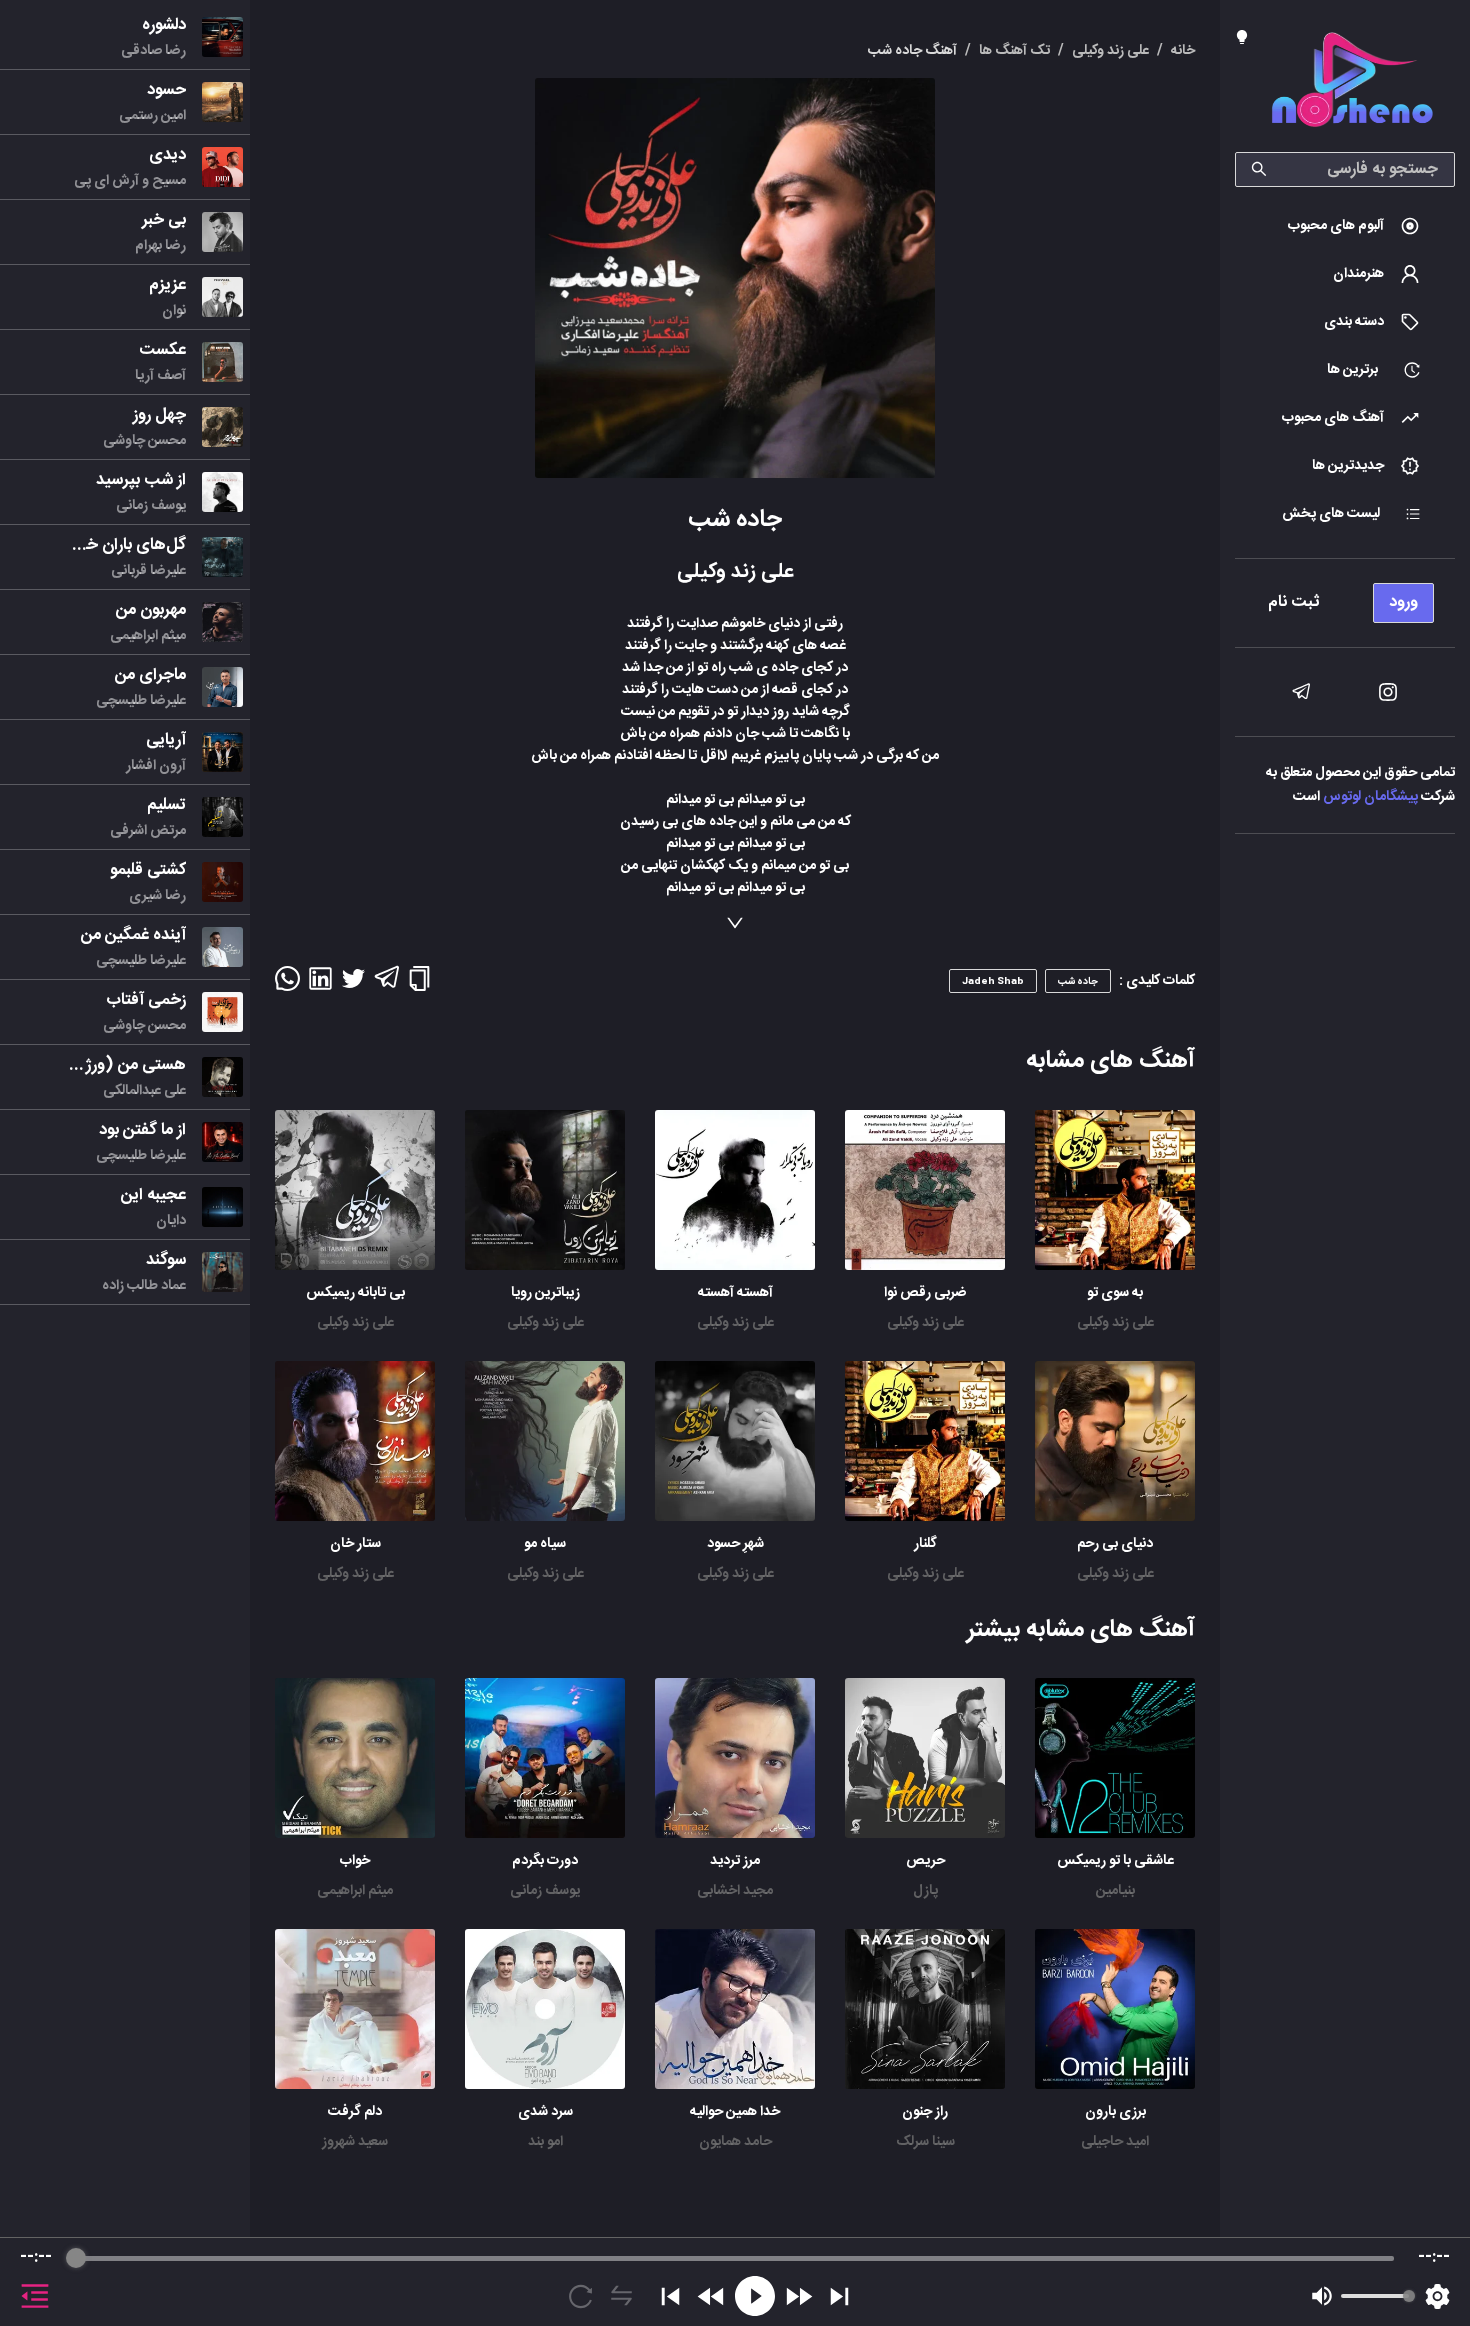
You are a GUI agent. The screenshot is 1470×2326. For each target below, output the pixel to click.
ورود (1403, 602)
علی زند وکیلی (1115, 1323)
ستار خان (355, 1544)
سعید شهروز (355, 2142)
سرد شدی (545, 2112)
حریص (925, 1861)
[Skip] (839, 2296)
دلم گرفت (355, 2112)
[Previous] (670, 2296)
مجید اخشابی (735, 1891)
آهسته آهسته (735, 1293)
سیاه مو (545, 1544)
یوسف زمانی (545, 1891)
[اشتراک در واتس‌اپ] (287, 985)
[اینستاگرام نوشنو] (1388, 692)
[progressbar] (734, 2258)
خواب (355, 1861)
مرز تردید (735, 1861)
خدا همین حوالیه (735, 2112)
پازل (925, 1891)
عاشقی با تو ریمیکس (1115, 1861)
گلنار (925, 1544)
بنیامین (1115, 1891)
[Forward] (798, 2296)
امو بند (545, 2142)
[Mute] (1322, 2296)
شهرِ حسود (735, 1544)
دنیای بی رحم (1115, 1544)
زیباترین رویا (545, 1293)
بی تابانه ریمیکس (355, 1293)
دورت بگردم (545, 1861)
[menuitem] (1345, 226)
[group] (735, 2282)
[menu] (1345, 597)
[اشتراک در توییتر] (353, 985)
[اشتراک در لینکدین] (320, 985)
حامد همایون (735, 2142)
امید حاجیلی (1115, 2142)
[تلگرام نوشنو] (1301, 692)
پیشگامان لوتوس (1370, 797)
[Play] (755, 2296)
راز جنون (925, 2112)
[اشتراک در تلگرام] (386, 986)
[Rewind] (711, 2296)
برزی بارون (1115, 2112)
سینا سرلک (925, 2142)
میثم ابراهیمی (355, 1891)
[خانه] (1352, 83)
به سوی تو (1115, 1293)
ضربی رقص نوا (925, 1293)
